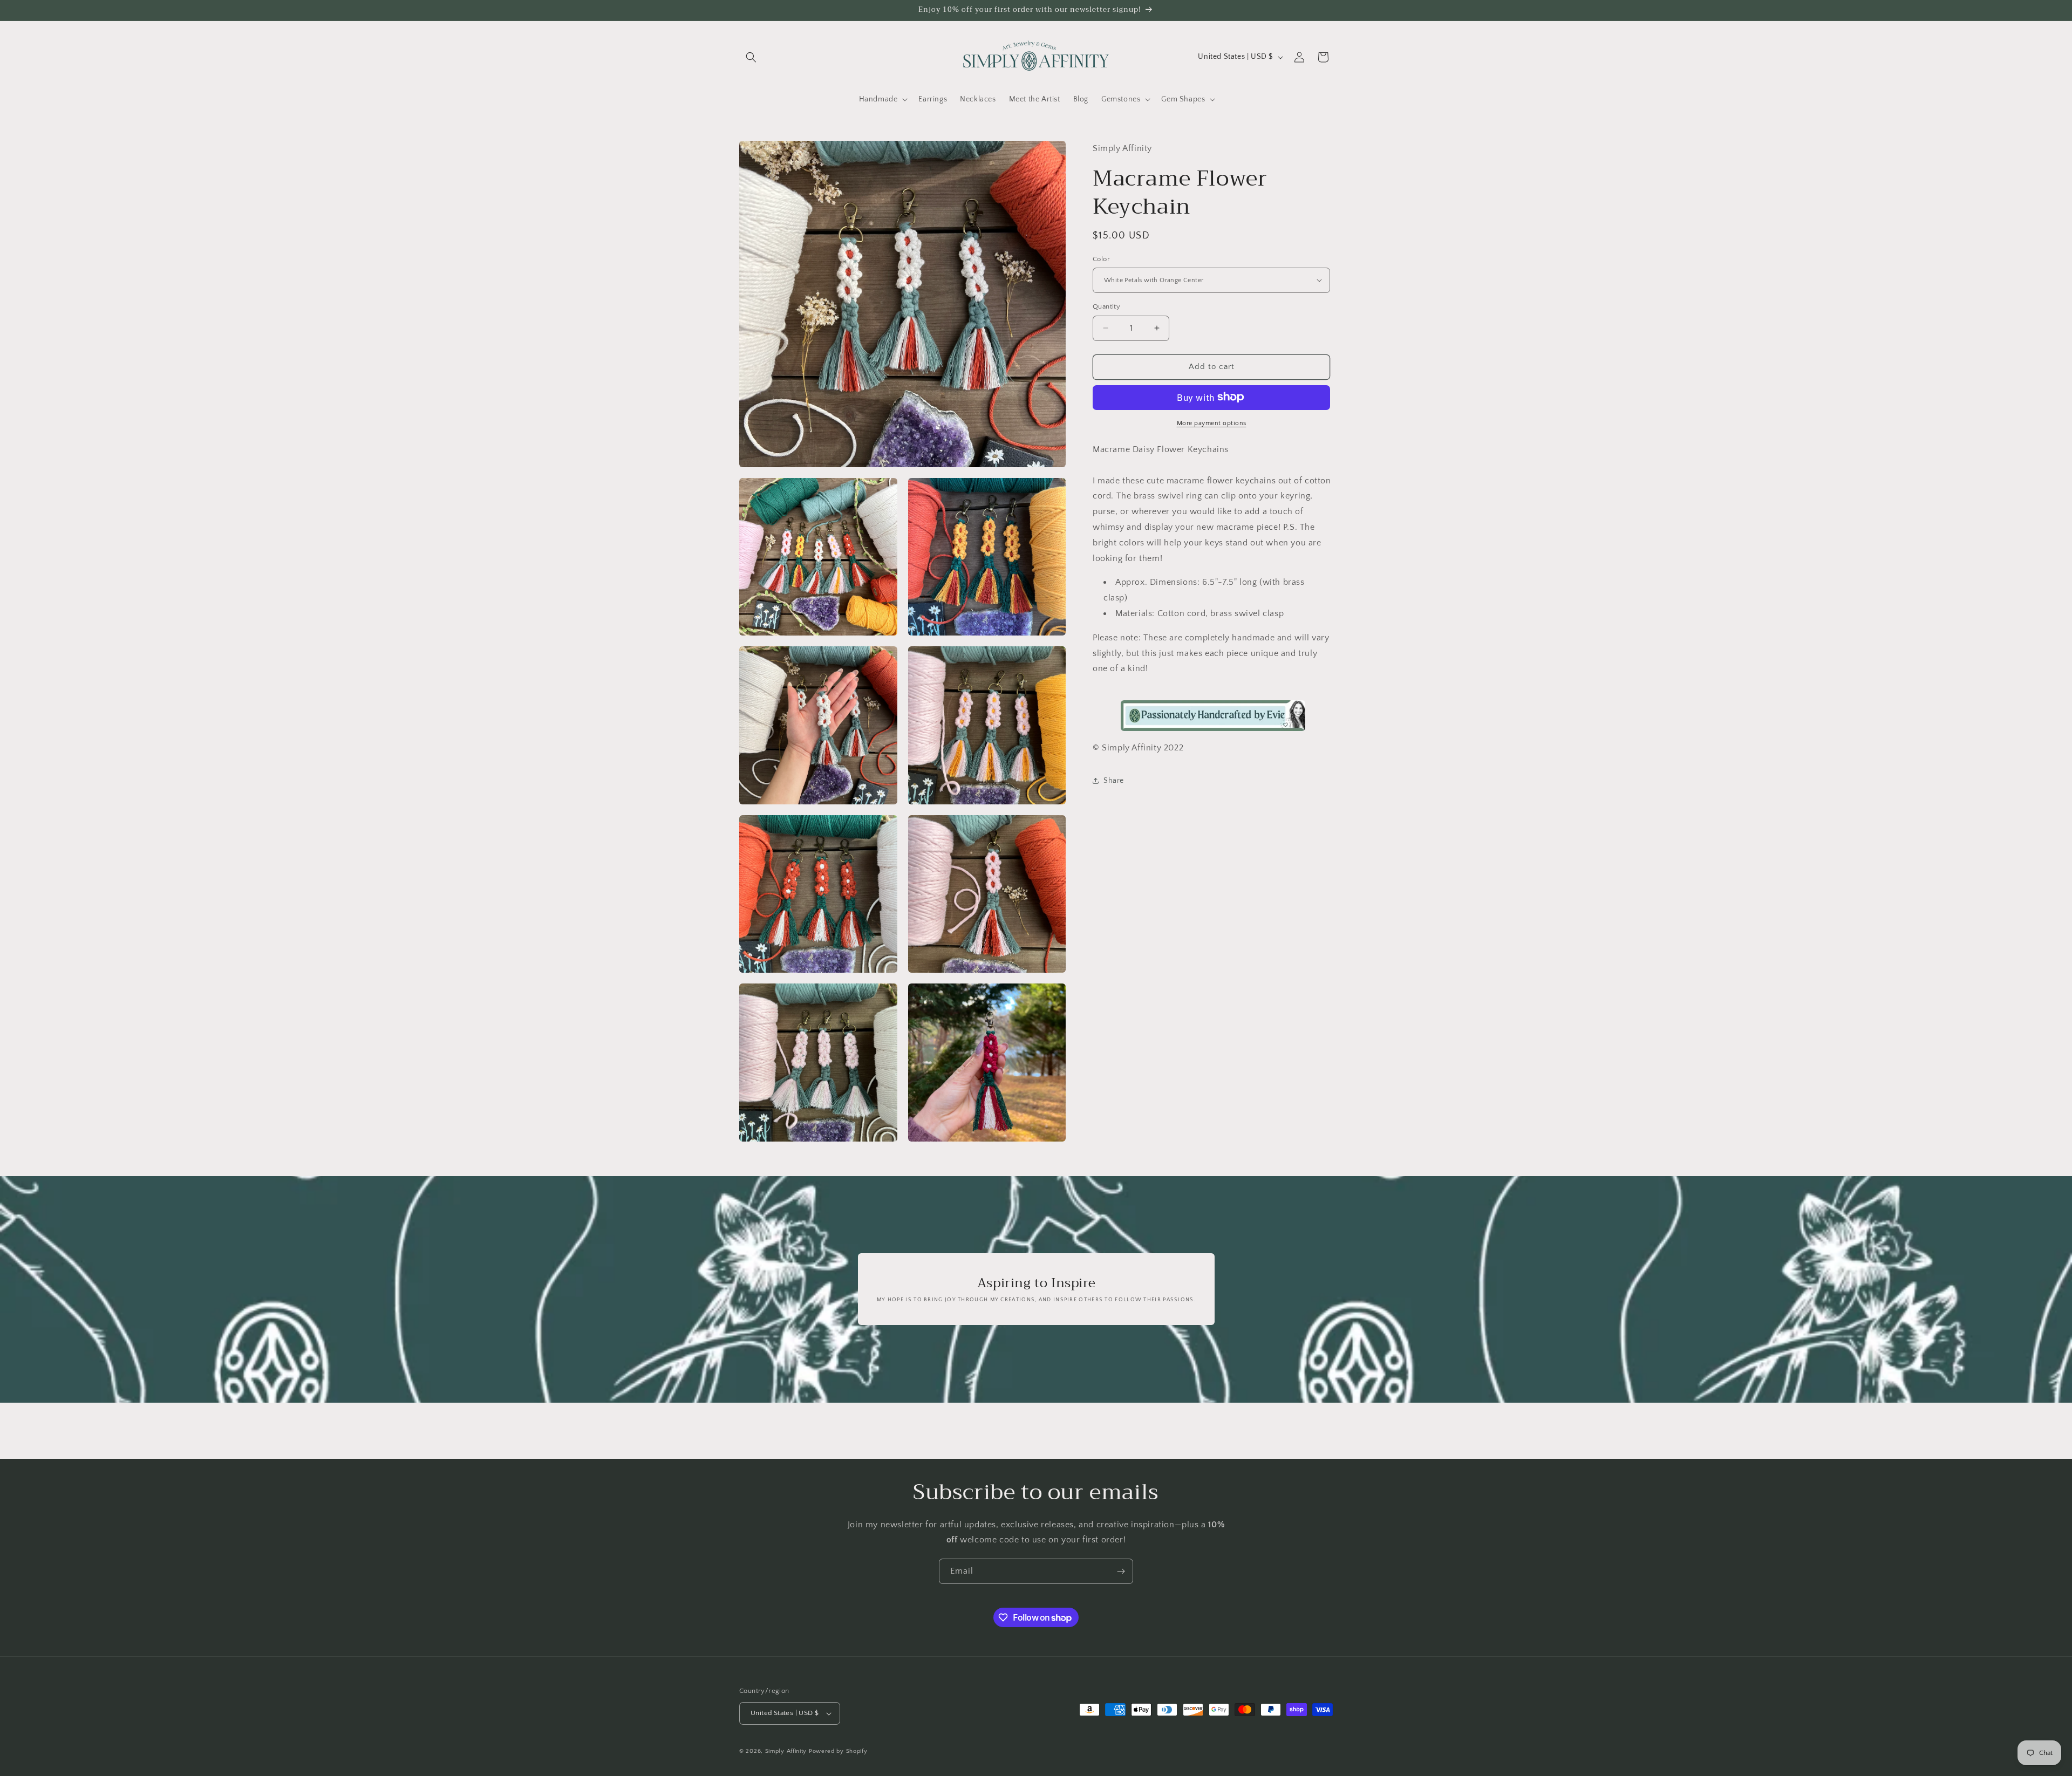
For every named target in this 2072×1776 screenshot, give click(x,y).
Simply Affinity (786, 1751)
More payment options (1212, 423)
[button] (751, 57)
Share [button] (1114, 781)
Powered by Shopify (838, 1751)
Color (1101, 258)
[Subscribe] (1121, 1571)
